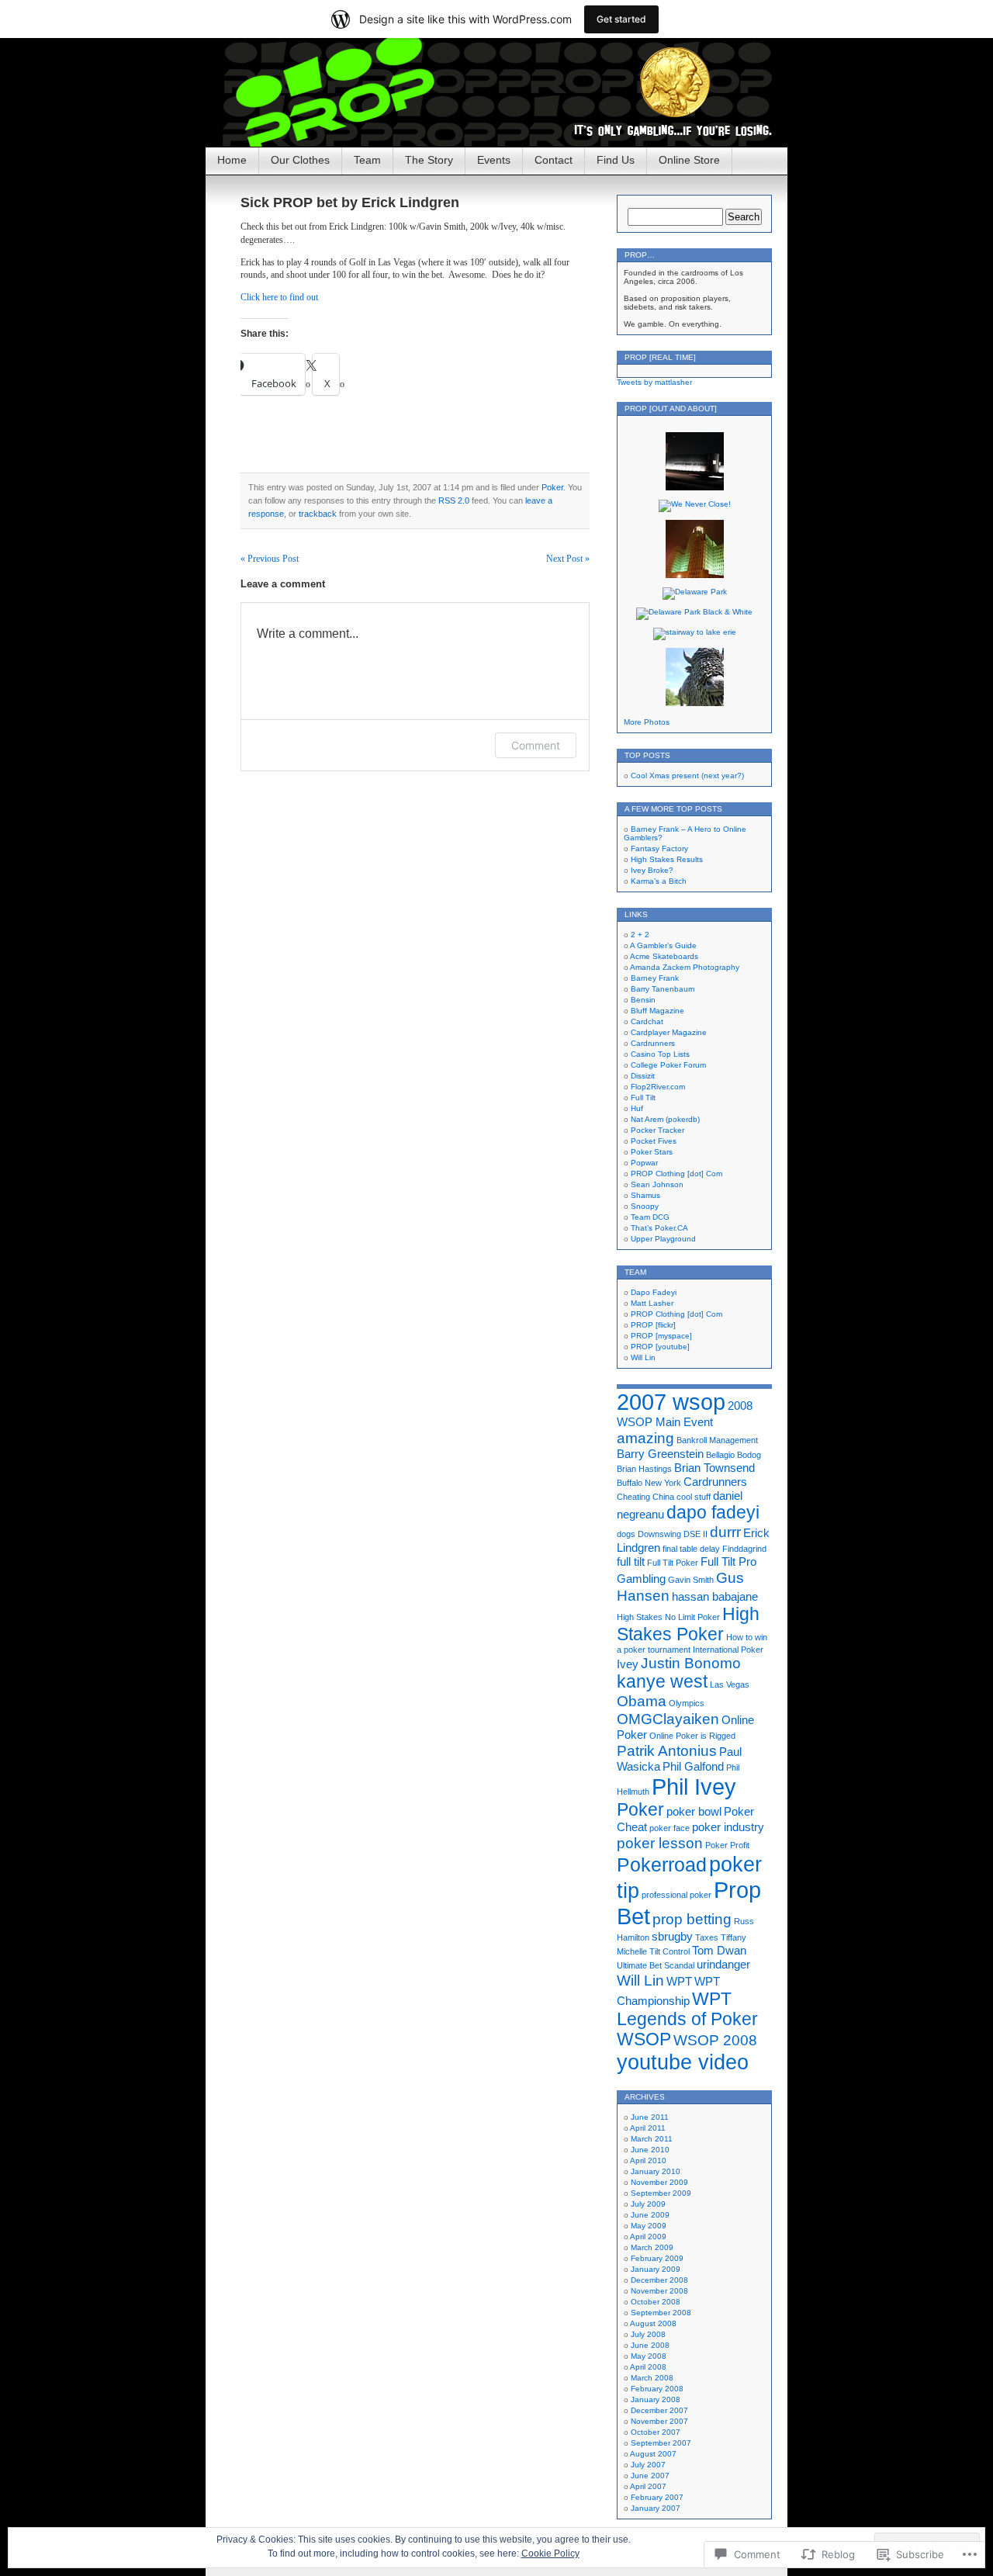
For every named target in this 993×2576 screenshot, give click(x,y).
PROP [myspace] (661, 1336)
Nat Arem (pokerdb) (665, 1119)
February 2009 (657, 2258)
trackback (318, 514)
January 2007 (656, 2508)
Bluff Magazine (657, 1011)
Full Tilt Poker (673, 1563)
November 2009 (659, 2182)
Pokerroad (662, 1864)
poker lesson (660, 1843)
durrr (725, 1532)
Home (232, 160)
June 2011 (650, 2117)
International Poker (728, 1650)
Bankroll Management (717, 1440)
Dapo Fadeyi (654, 1292)
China (663, 1497)
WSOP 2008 (715, 2040)
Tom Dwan (719, 1950)
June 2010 (650, 2150)
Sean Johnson (657, 1184)
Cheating (633, 1497)
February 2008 (657, 2389)
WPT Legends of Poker (687, 2009)
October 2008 (656, 2302)
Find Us (616, 160)
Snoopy (645, 1206)
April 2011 (648, 2128)
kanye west (662, 1682)
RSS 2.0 (454, 500)
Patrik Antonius (667, 1750)
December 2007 (659, 2410)
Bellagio (720, 1455)
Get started (621, 19)
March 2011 (652, 2139)
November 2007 (659, 2421)
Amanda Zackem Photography (685, 967)
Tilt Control (669, 1951)
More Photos (647, 722)
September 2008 (661, 2313)
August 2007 (653, 2454)
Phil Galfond (693, 1766)
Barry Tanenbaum (663, 989)
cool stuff (694, 1497)
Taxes (707, 1937)
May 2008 (649, 2356)
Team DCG (650, 1217)
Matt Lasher (652, 1303)
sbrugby (672, 1936)
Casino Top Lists (660, 1054)
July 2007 (648, 2465)
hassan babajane (715, 1596)
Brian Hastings (644, 1469)
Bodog (749, 1455)
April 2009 (648, 2237)
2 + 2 (640, 935)
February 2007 (657, 2497)
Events (494, 160)
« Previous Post (270, 559)
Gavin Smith (691, 1580)
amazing (645, 1438)
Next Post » (568, 559)
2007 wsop (671, 1402)
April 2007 (648, 2486)
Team (367, 160)
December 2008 (659, 2280)
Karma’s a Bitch (659, 881)
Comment (536, 745)
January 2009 (656, 2269)
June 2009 (650, 2215)
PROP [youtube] (660, 1347)
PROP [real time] (660, 357)
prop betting (692, 1919)
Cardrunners (653, 1043)
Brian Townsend (714, 1468)
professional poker (676, 1895)
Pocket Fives (654, 1141)
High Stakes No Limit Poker (668, 1617)
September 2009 (661, 2193)
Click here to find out (279, 297)
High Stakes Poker (688, 1624)
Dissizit (643, 1076)
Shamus (645, 1195)
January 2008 (656, 2399)
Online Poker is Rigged (692, 1736)
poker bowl (694, 1811)
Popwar (644, 1163)
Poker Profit (727, 1845)
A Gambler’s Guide (663, 945)
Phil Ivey (694, 1787)
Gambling (641, 1579)
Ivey (628, 1664)
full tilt (631, 1562)
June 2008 (650, 2345)
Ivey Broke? (652, 870)
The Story (429, 160)
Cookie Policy (550, 2553)
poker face (669, 1828)
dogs (626, 1534)
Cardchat (647, 1021)
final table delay (691, 1549)
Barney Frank (655, 978)
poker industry (728, 1827)
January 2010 (656, 2171)
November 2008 (659, 2291)
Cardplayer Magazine (669, 1032)
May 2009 (649, 2226)
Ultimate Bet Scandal (656, 1965)
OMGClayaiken (668, 1719)
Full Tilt (643, 1098)
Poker (552, 487)
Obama (642, 1701)
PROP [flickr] (653, 1325)
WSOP (644, 2039)
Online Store (689, 160)
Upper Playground (663, 1239)
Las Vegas (730, 1684)
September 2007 (661, 2443)
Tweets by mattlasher (654, 382)
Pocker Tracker (657, 1130)
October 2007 (656, 2432)
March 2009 (652, 2247)
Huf (637, 1108)
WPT (679, 1981)
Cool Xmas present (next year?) (687, 776)
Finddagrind (744, 1549)
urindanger (723, 1964)
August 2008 (653, 2323)
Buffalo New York (649, 1483)
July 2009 (648, 2204)
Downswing (659, 1534)
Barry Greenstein (660, 1454)
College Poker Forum (668, 1065)
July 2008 (648, 2334)
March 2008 (652, 2378)
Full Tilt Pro (728, 1562)
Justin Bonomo (691, 1663)
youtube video (683, 2062)
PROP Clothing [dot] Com (676, 1174)
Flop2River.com (658, 1087)
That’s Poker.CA (659, 1228)
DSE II (695, 1534)
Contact (554, 160)
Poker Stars (652, 1152)
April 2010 (648, 2161)
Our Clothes (300, 160)
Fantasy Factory (659, 848)
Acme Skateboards (664, 956)
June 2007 (650, 2476)
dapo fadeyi (713, 1513)
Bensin (643, 1000)
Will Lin (643, 1357)
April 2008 (648, 2367)
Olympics (687, 1703)
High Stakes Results (667, 859)
